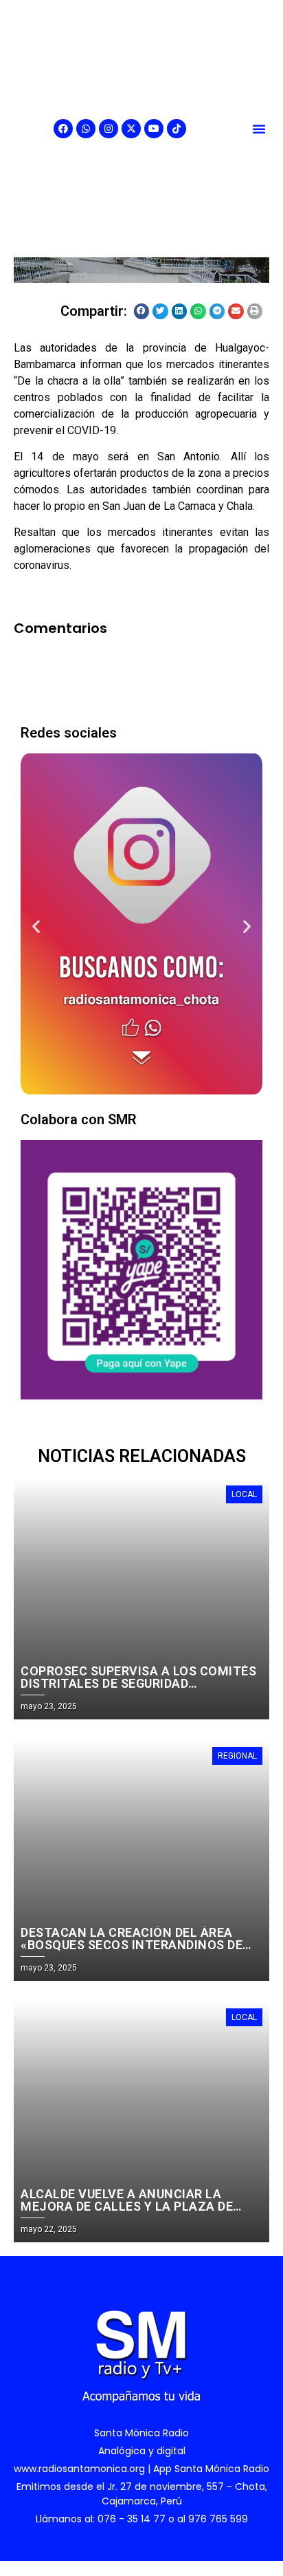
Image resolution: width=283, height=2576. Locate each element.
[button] (259, 129)
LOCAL (244, 1494)
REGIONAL (237, 1756)
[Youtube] (154, 129)
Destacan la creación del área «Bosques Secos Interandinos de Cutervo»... (132, 1945)
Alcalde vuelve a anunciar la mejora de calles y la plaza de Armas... (127, 2206)
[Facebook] (63, 129)
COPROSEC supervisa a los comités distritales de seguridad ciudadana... (138, 1683)
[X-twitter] (131, 129)
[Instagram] (109, 129)
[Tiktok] (177, 129)
